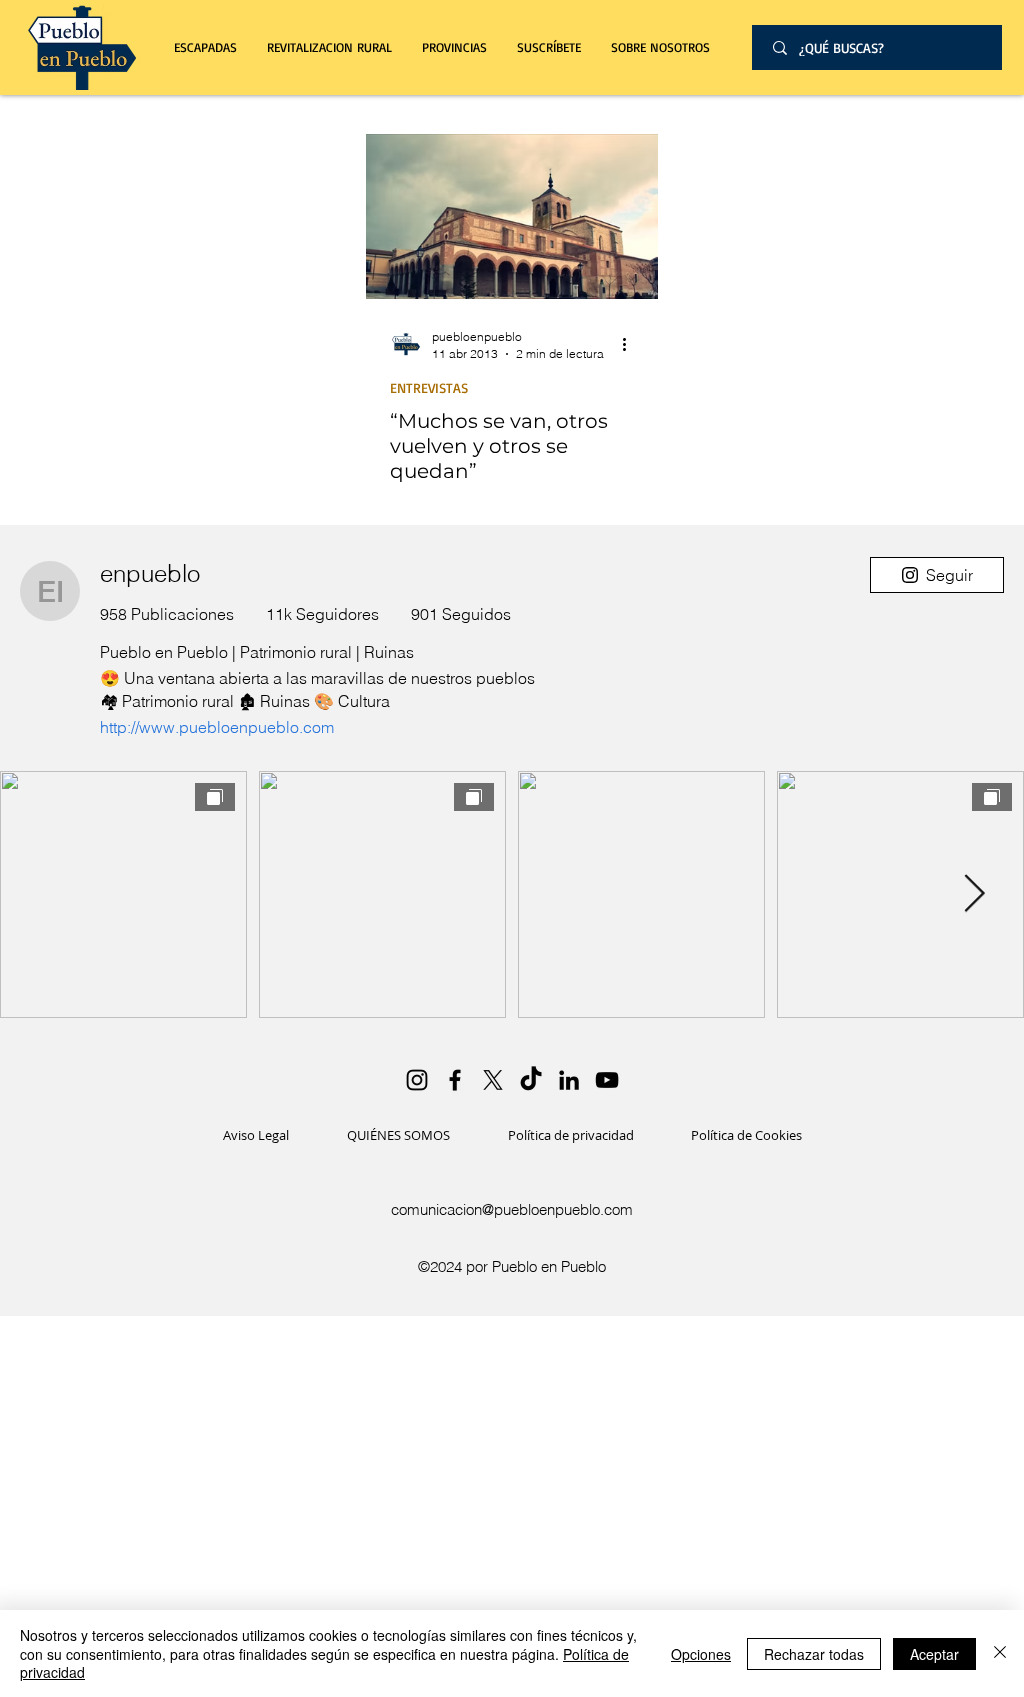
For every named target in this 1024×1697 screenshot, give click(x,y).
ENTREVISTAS (429, 387)
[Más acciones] (631, 344)
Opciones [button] (701, 1654)
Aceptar (934, 1654)
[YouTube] (607, 1080)
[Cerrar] (1000, 1653)
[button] (329, 47)
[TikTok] (531, 1080)
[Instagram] (417, 1080)
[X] (493, 1080)
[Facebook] (455, 1080)
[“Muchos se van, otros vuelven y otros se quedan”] (512, 216)
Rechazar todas (814, 1654)
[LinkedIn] (569, 1080)
